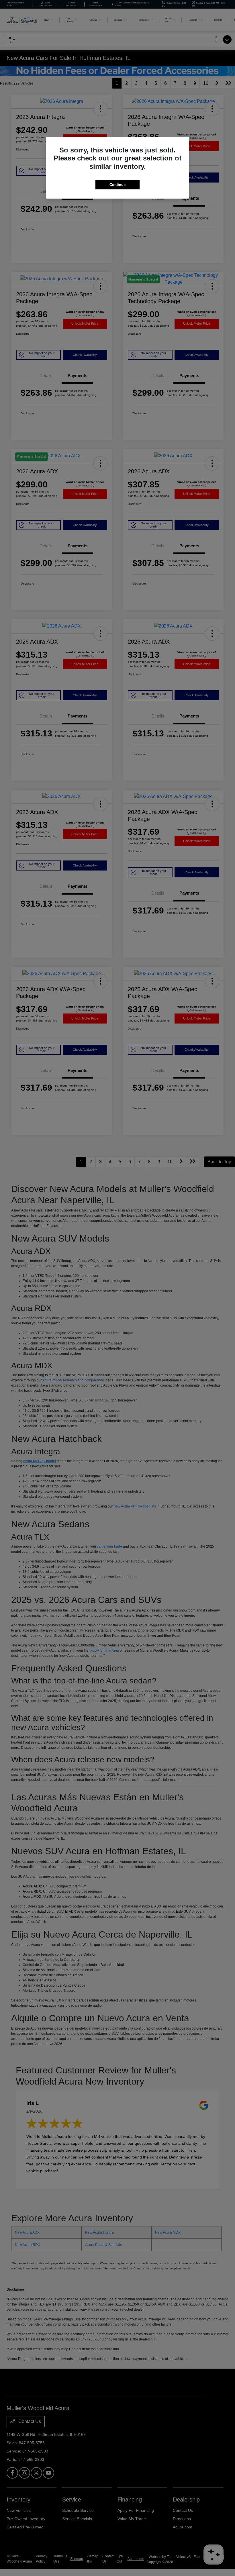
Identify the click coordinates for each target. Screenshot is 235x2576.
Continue (117, 185)
